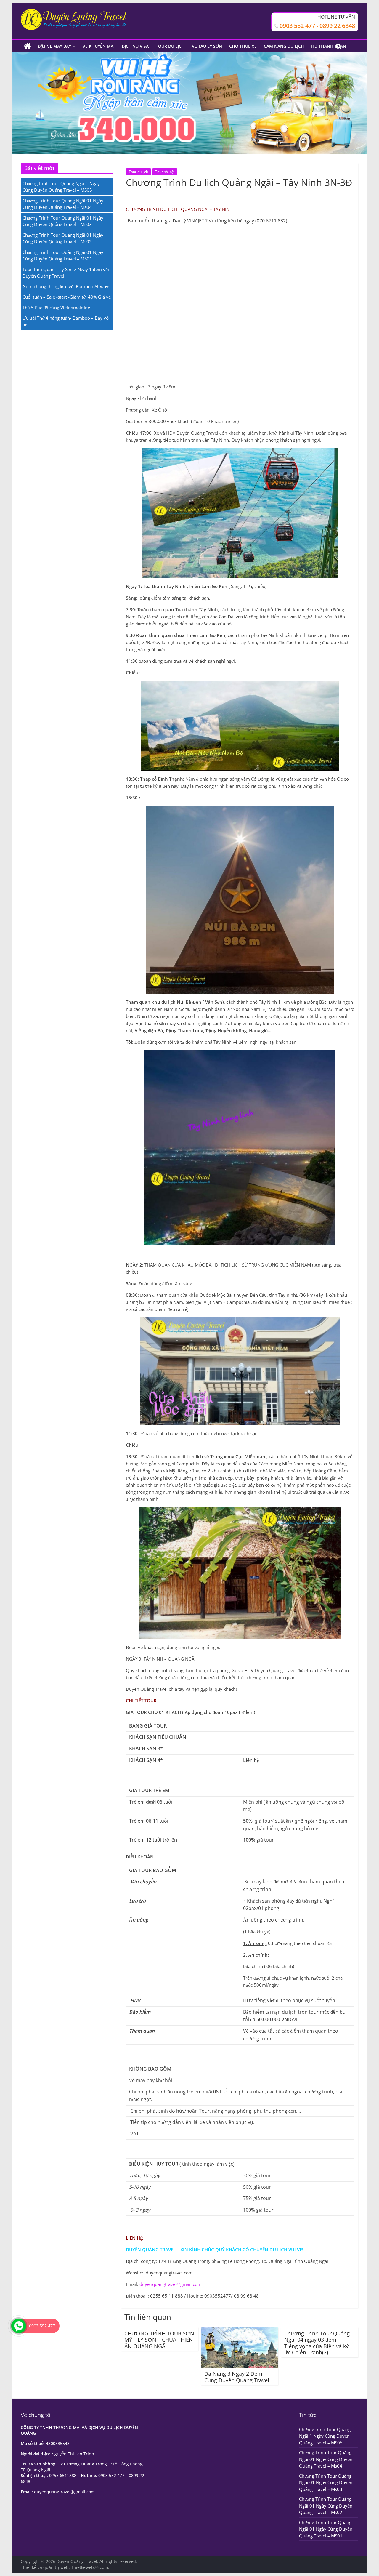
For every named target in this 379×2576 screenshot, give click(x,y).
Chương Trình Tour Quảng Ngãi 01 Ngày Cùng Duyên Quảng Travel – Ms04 (326, 2459)
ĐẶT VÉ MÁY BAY (54, 46)
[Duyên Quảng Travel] (27, 46)
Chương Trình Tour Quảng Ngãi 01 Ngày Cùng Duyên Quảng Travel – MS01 (326, 2529)
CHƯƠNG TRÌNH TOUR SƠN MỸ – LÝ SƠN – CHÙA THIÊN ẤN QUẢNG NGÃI (159, 2340)
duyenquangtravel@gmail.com (171, 2284)
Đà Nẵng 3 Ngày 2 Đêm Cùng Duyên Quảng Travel (237, 2377)
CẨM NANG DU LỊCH (284, 46)
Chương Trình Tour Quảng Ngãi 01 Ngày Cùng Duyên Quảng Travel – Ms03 (326, 2483)
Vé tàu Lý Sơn (207, 46)
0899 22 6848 (337, 26)
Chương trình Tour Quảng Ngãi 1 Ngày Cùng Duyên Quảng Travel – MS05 (325, 2436)
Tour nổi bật (165, 172)
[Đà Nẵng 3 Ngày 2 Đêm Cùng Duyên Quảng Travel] (240, 2331)
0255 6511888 (63, 2475)
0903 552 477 (111, 2475)
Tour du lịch (138, 172)
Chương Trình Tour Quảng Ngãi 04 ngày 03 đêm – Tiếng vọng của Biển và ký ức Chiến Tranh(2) (317, 2343)
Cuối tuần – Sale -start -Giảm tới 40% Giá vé (67, 297)
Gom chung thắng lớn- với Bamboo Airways (66, 286)
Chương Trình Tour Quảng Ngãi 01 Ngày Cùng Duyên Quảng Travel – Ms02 (326, 2506)
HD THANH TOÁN (329, 46)
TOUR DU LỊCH (170, 46)
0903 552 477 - (299, 26)
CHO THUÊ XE (243, 46)
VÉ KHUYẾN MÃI (99, 46)
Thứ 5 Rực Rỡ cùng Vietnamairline (56, 308)
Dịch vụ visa (135, 46)
